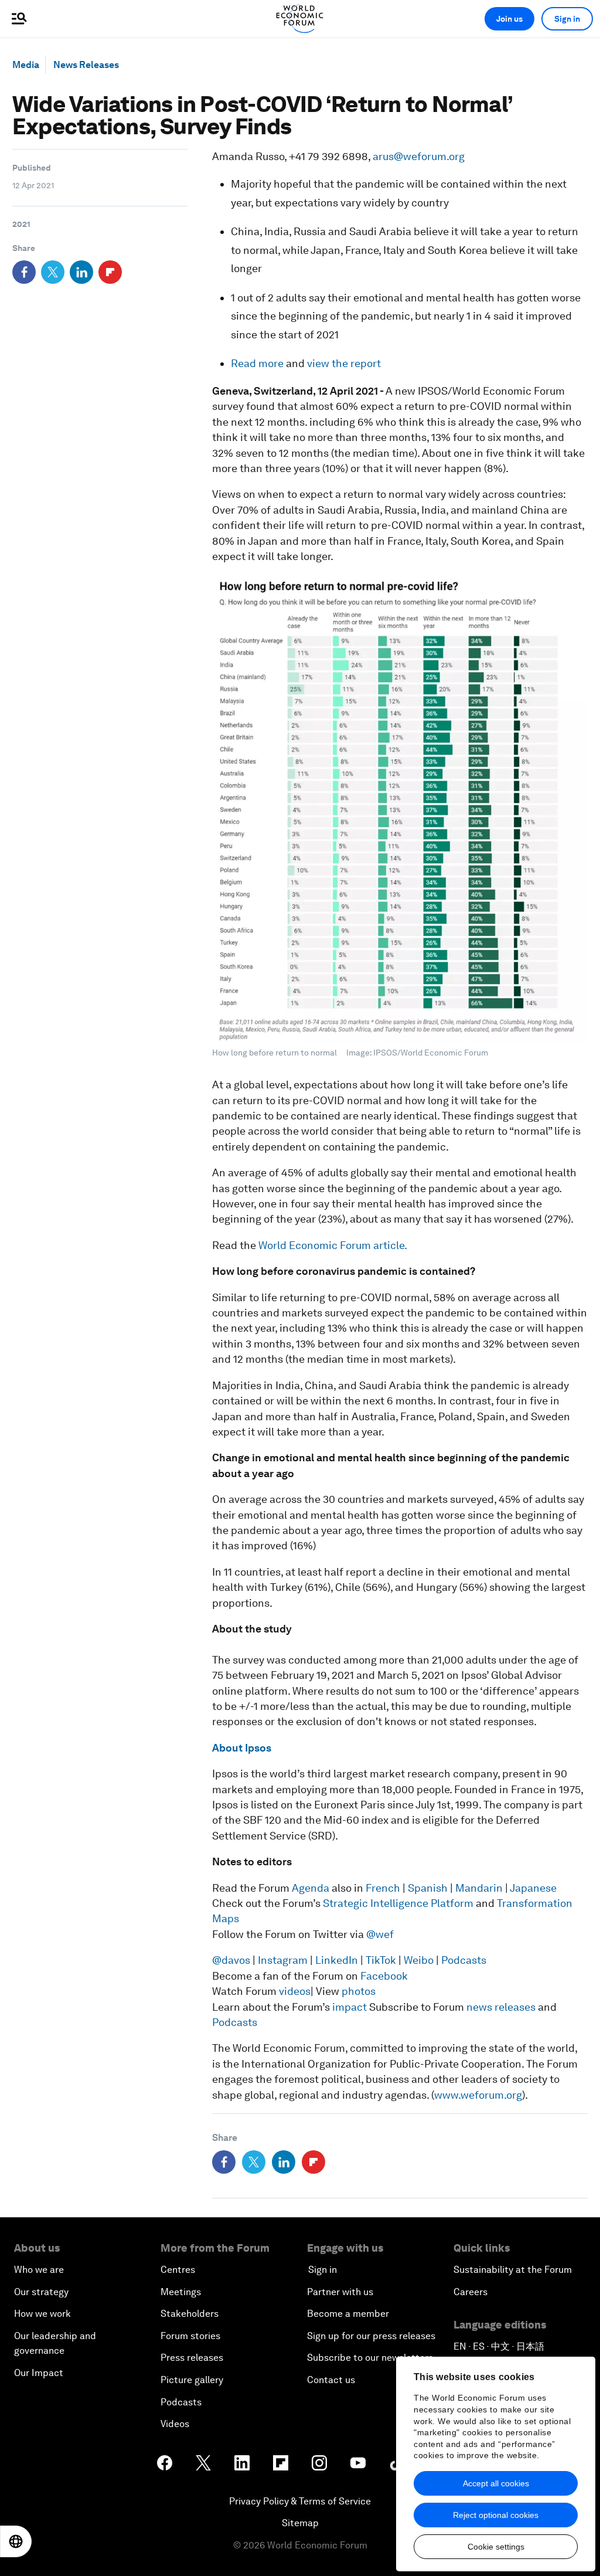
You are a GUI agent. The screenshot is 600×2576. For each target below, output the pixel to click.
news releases (501, 2007)
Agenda (311, 1888)
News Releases (86, 65)
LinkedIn (337, 1960)
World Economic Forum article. (333, 1245)
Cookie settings (496, 2547)
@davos (231, 1960)
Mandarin (479, 1888)
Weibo (419, 1960)
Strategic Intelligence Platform (399, 1903)
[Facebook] (24, 272)
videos (294, 1991)
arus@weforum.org (419, 156)
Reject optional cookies (496, 2515)
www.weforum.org (478, 2095)
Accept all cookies (496, 2483)
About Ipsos (242, 1748)
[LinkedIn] (81, 272)
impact (350, 2007)
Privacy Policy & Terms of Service (300, 2501)
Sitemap (300, 2523)
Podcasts (464, 1960)
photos (359, 1991)
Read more (257, 363)
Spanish (428, 1888)
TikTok (381, 1960)
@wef (380, 1934)
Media (26, 65)
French (383, 1888)
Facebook (384, 1976)
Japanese (533, 1888)
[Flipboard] (110, 272)
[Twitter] (53, 272)
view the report (344, 363)
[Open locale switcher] (16, 2541)
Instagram (283, 1960)
